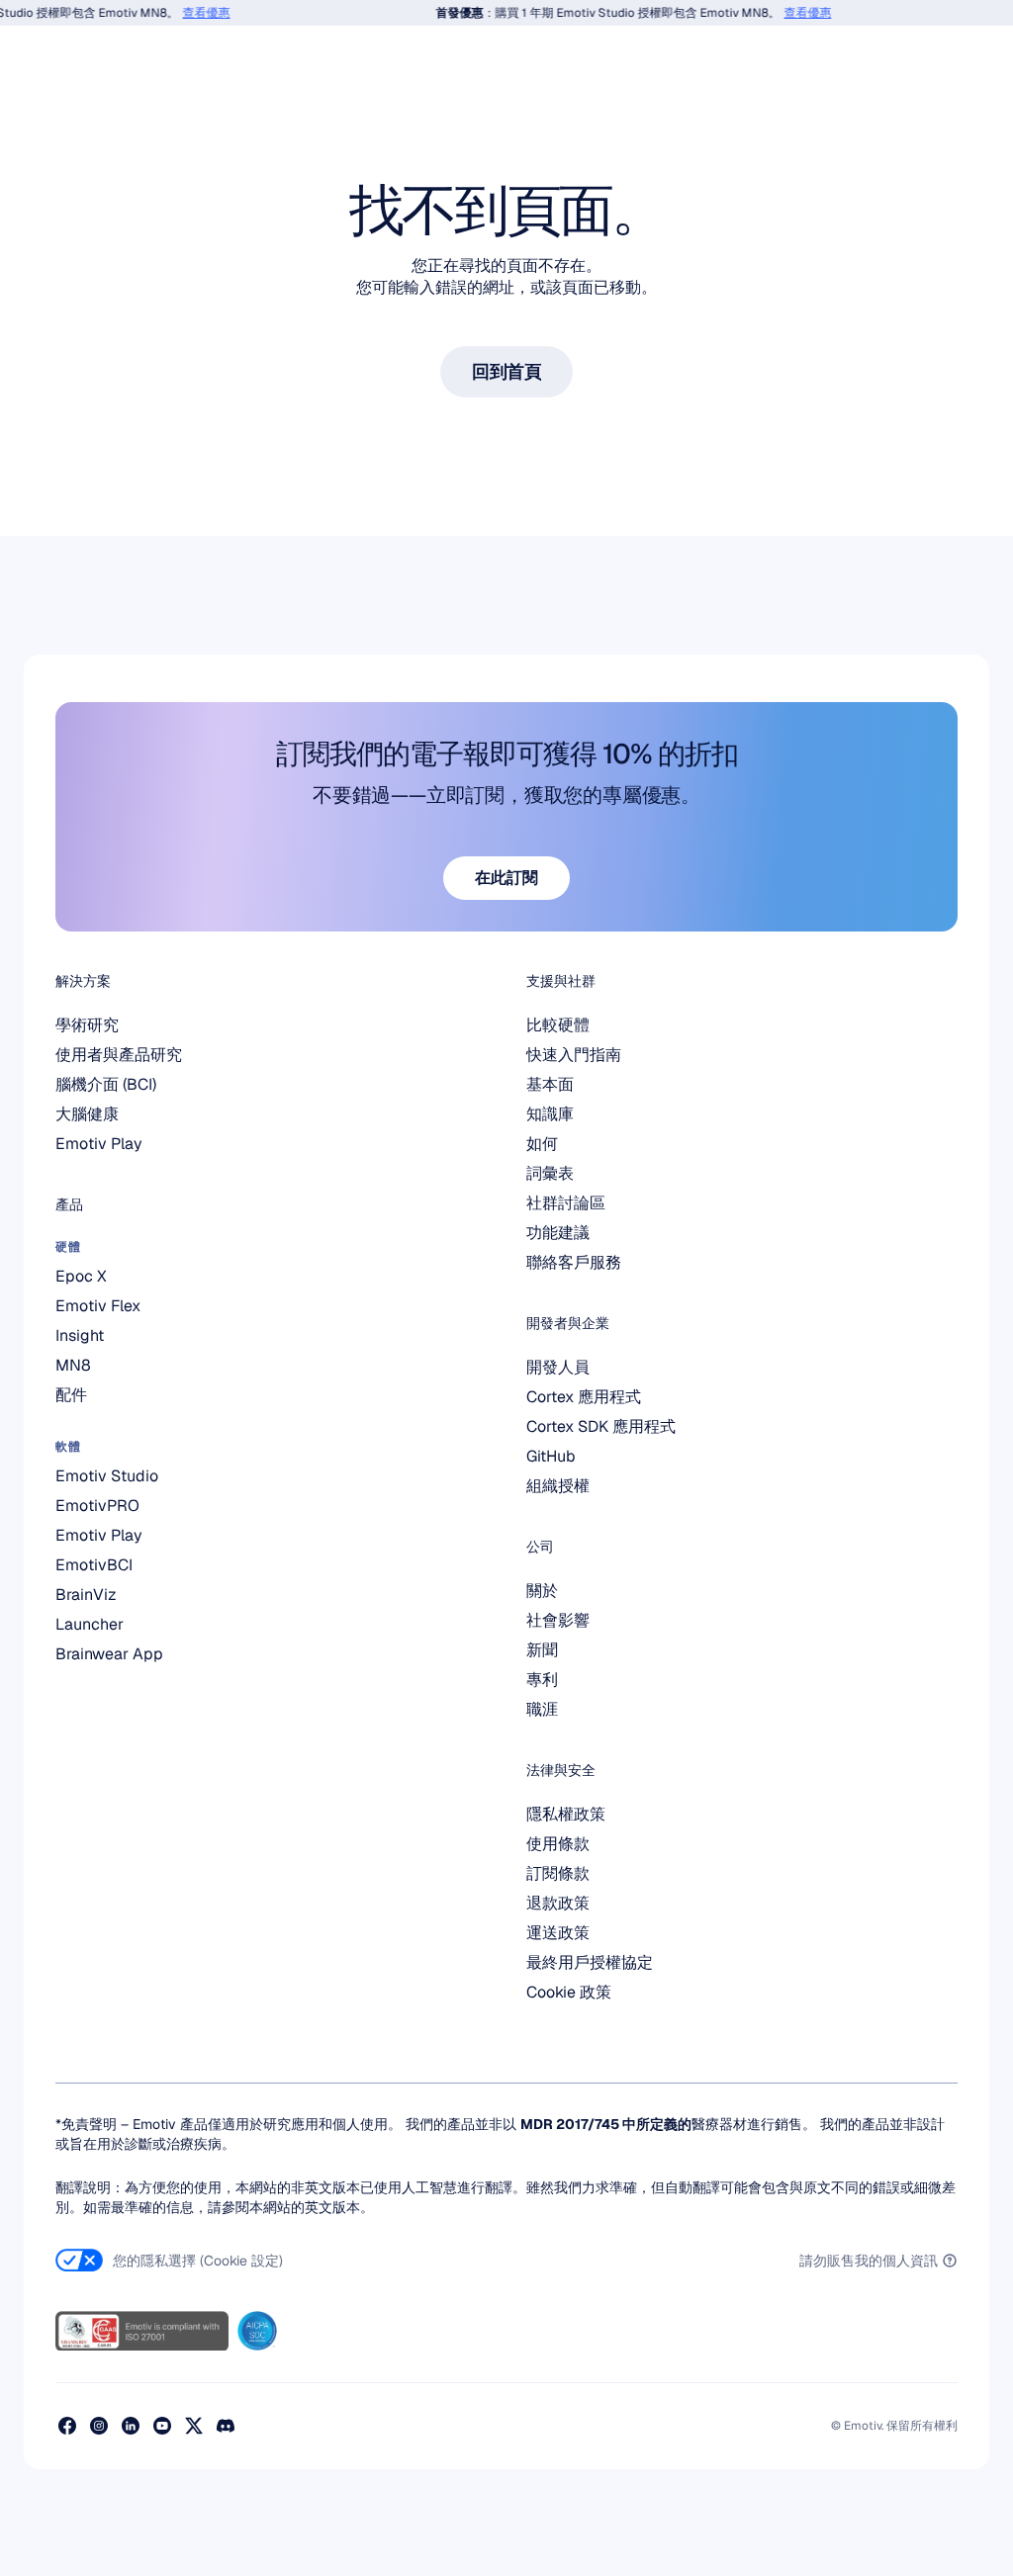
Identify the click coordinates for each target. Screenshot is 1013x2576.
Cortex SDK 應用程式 (601, 1426)
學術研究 (87, 1025)
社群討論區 (566, 1203)
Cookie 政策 (569, 1992)
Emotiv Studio (107, 1476)
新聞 (542, 1650)
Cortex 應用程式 (584, 1397)
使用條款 (558, 1844)
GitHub (551, 1456)
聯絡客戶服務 (574, 1262)
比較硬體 (558, 1025)
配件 (71, 1395)
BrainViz (86, 1595)
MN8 (73, 1365)
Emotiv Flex (98, 1306)
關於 (542, 1591)
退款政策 (558, 1903)
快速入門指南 (574, 1055)
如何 (542, 1144)
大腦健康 (87, 1114)
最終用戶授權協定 (590, 1962)
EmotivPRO (97, 1506)
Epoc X (81, 1276)
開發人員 (558, 1367)
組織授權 (558, 1486)
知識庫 (550, 1114)
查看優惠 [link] (192, 13)
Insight (80, 1335)
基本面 (550, 1084)
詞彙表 (550, 1173)
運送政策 (558, 1933)
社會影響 (558, 1620)
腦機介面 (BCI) (106, 1084)
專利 (542, 1680)
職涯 (542, 1709)
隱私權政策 (566, 1814)
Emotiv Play (99, 1144)
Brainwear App (109, 1654)
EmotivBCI (94, 1565)
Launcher (90, 1624)
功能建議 (558, 1233)
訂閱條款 (558, 1873)
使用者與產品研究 (119, 1055)
